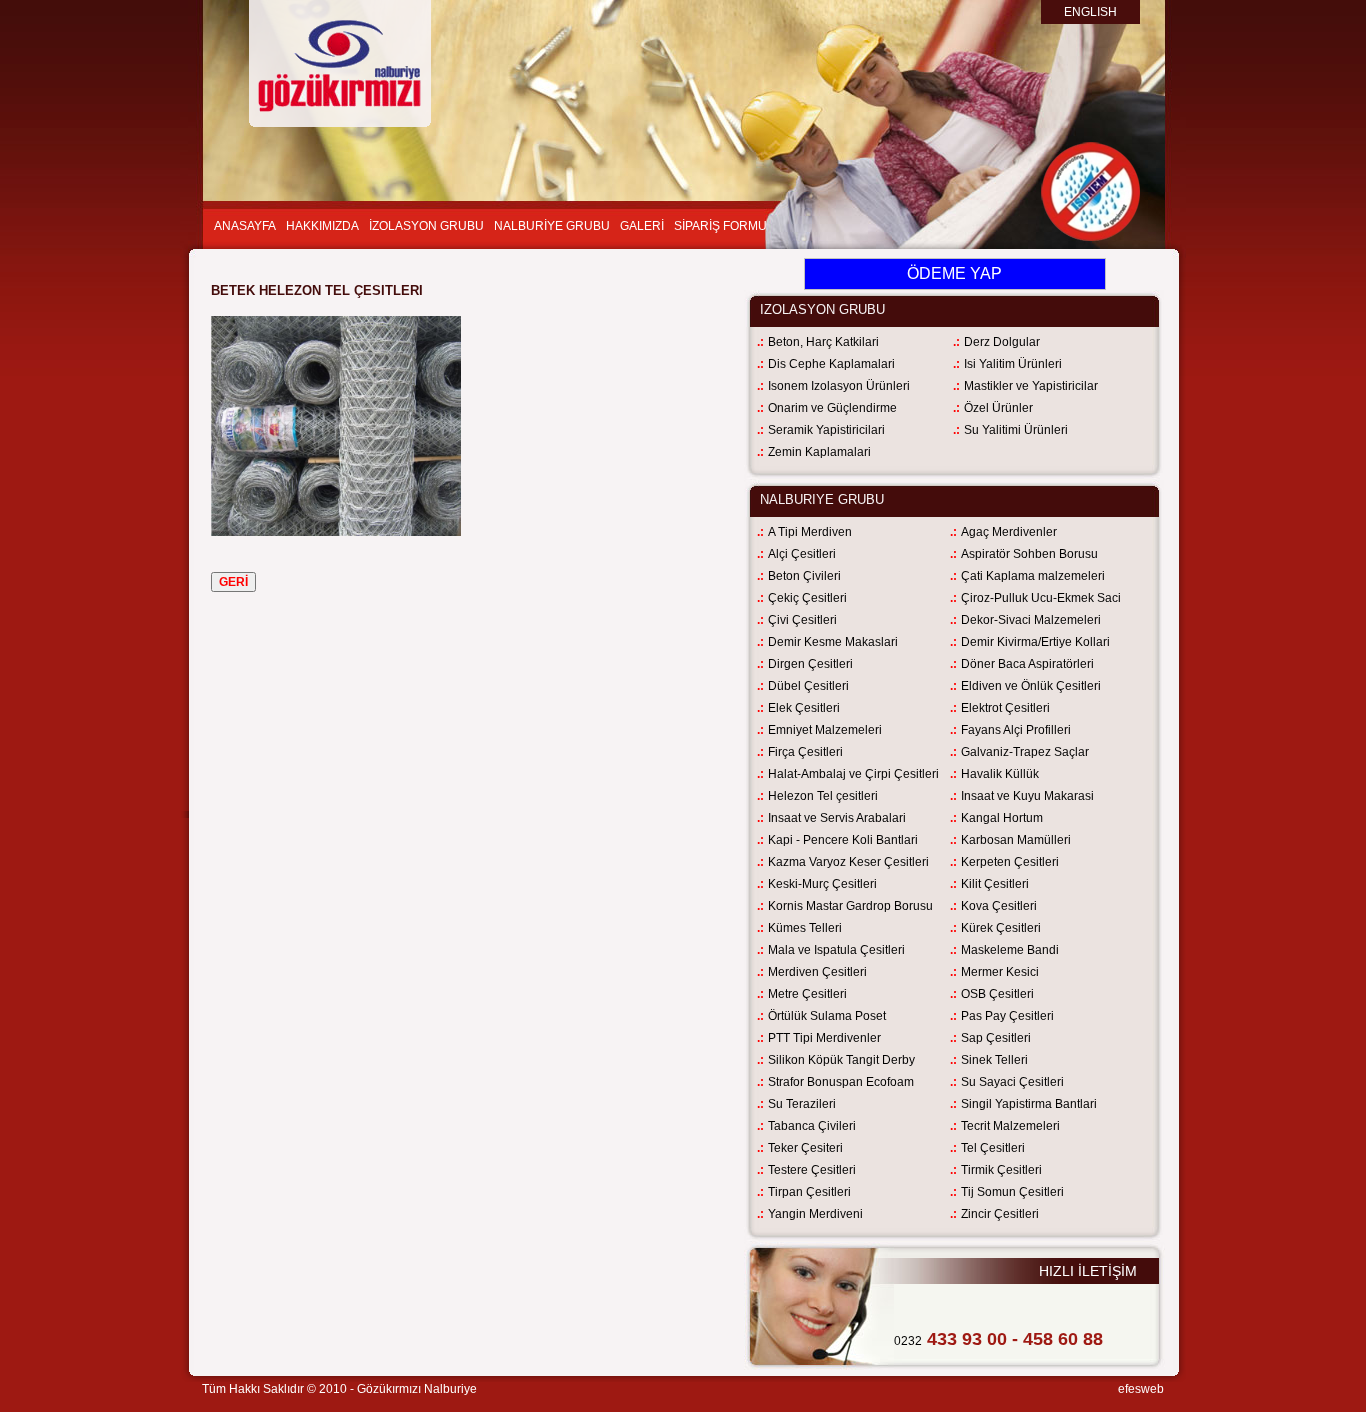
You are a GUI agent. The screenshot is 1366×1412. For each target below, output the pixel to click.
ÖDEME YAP (954, 273)
